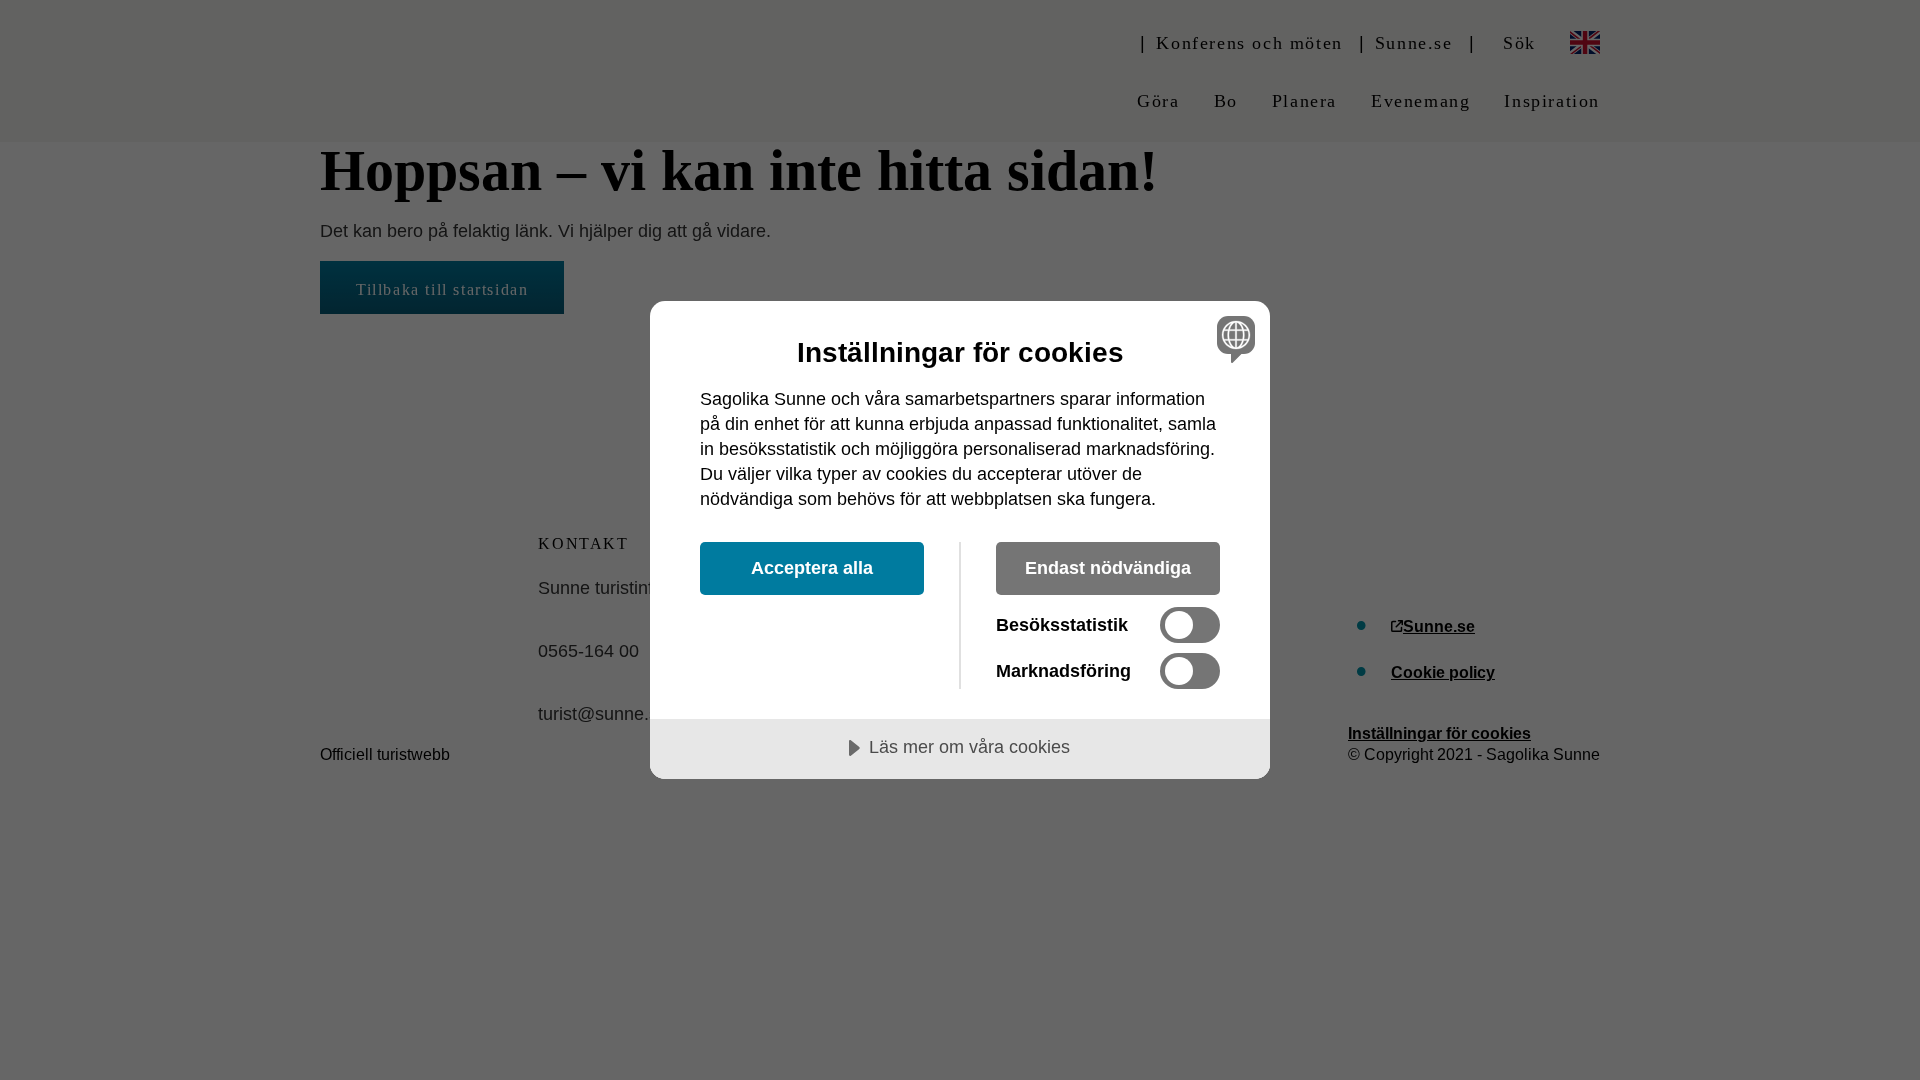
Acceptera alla (812, 568)
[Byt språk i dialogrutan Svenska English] (1232, 338)
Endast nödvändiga (1108, 568)
